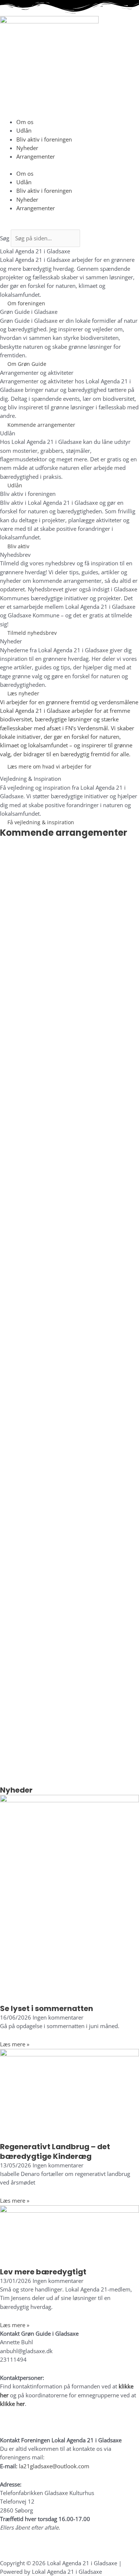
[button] (69, 225)
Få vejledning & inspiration (41, 822)
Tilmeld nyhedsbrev (32, 633)
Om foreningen (26, 303)
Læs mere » (15, 2044)
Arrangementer (36, 156)
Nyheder (27, 148)
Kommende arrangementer (41, 425)
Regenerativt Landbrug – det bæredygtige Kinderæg (55, 2151)
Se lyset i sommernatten (47, 2008)
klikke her (12, 2404)
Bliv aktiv (18, 546)
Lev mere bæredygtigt (43, 2272)
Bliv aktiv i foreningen (44, 139)
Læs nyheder (23, 693)
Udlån (24, 130)
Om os (25, 122)
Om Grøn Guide (27, 364)
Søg (5, 238)
